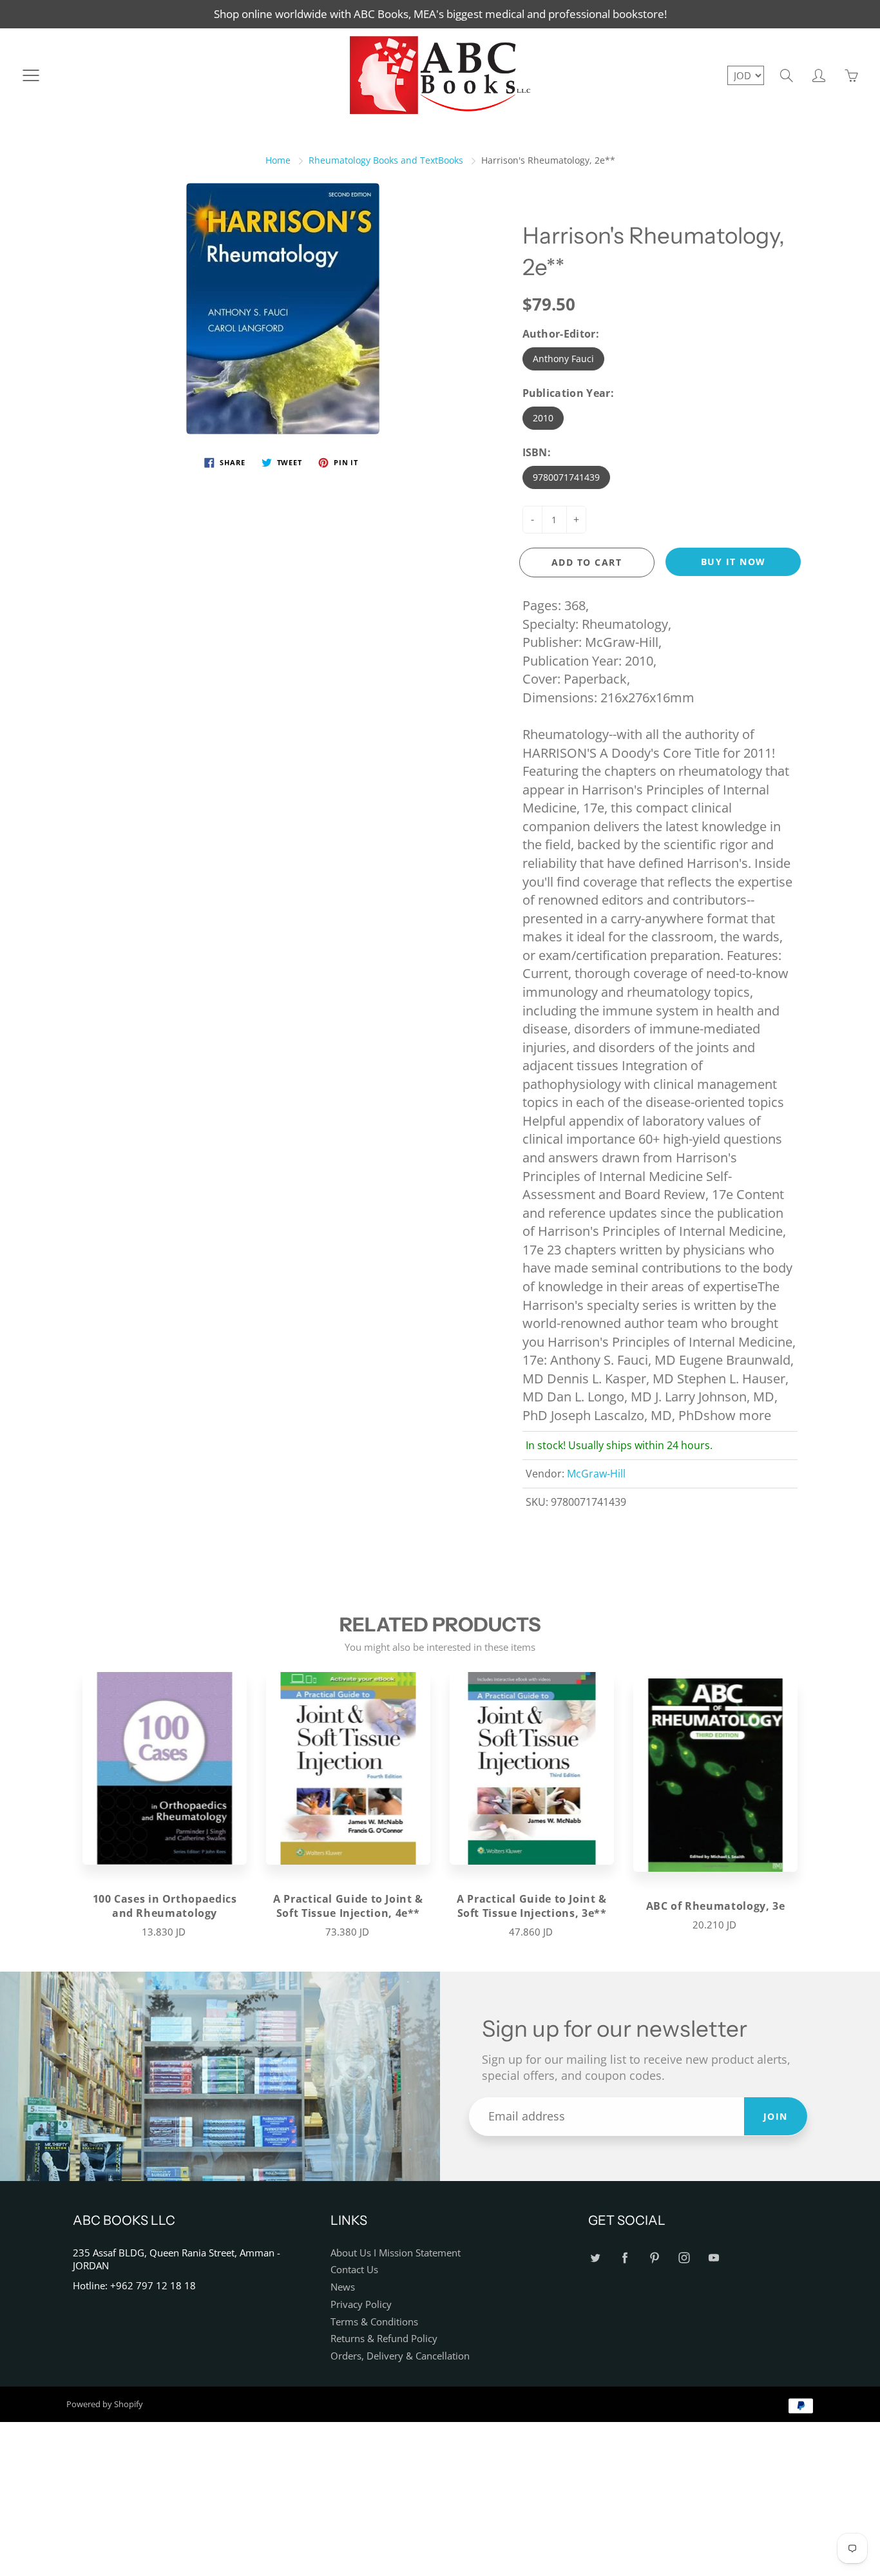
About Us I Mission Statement (396, 2253)
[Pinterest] (654, 2258)
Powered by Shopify (105, 2404)
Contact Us (354, 2270)
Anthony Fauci (563, 359)
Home (278, 160)
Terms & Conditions (374, 2322)
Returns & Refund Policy (384, 2339)
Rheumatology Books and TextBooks (386, 160)
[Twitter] (595, 2258)
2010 (543, 418)
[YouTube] (713, 2258)
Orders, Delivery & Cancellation (400, 2356)
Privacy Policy (361, 2304)
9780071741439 (566, 477)
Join (776, 2116)
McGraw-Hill (596, 1474)
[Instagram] (684, 2258)
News (343, 2287)
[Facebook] (625, 2258)
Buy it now (733, 562)
